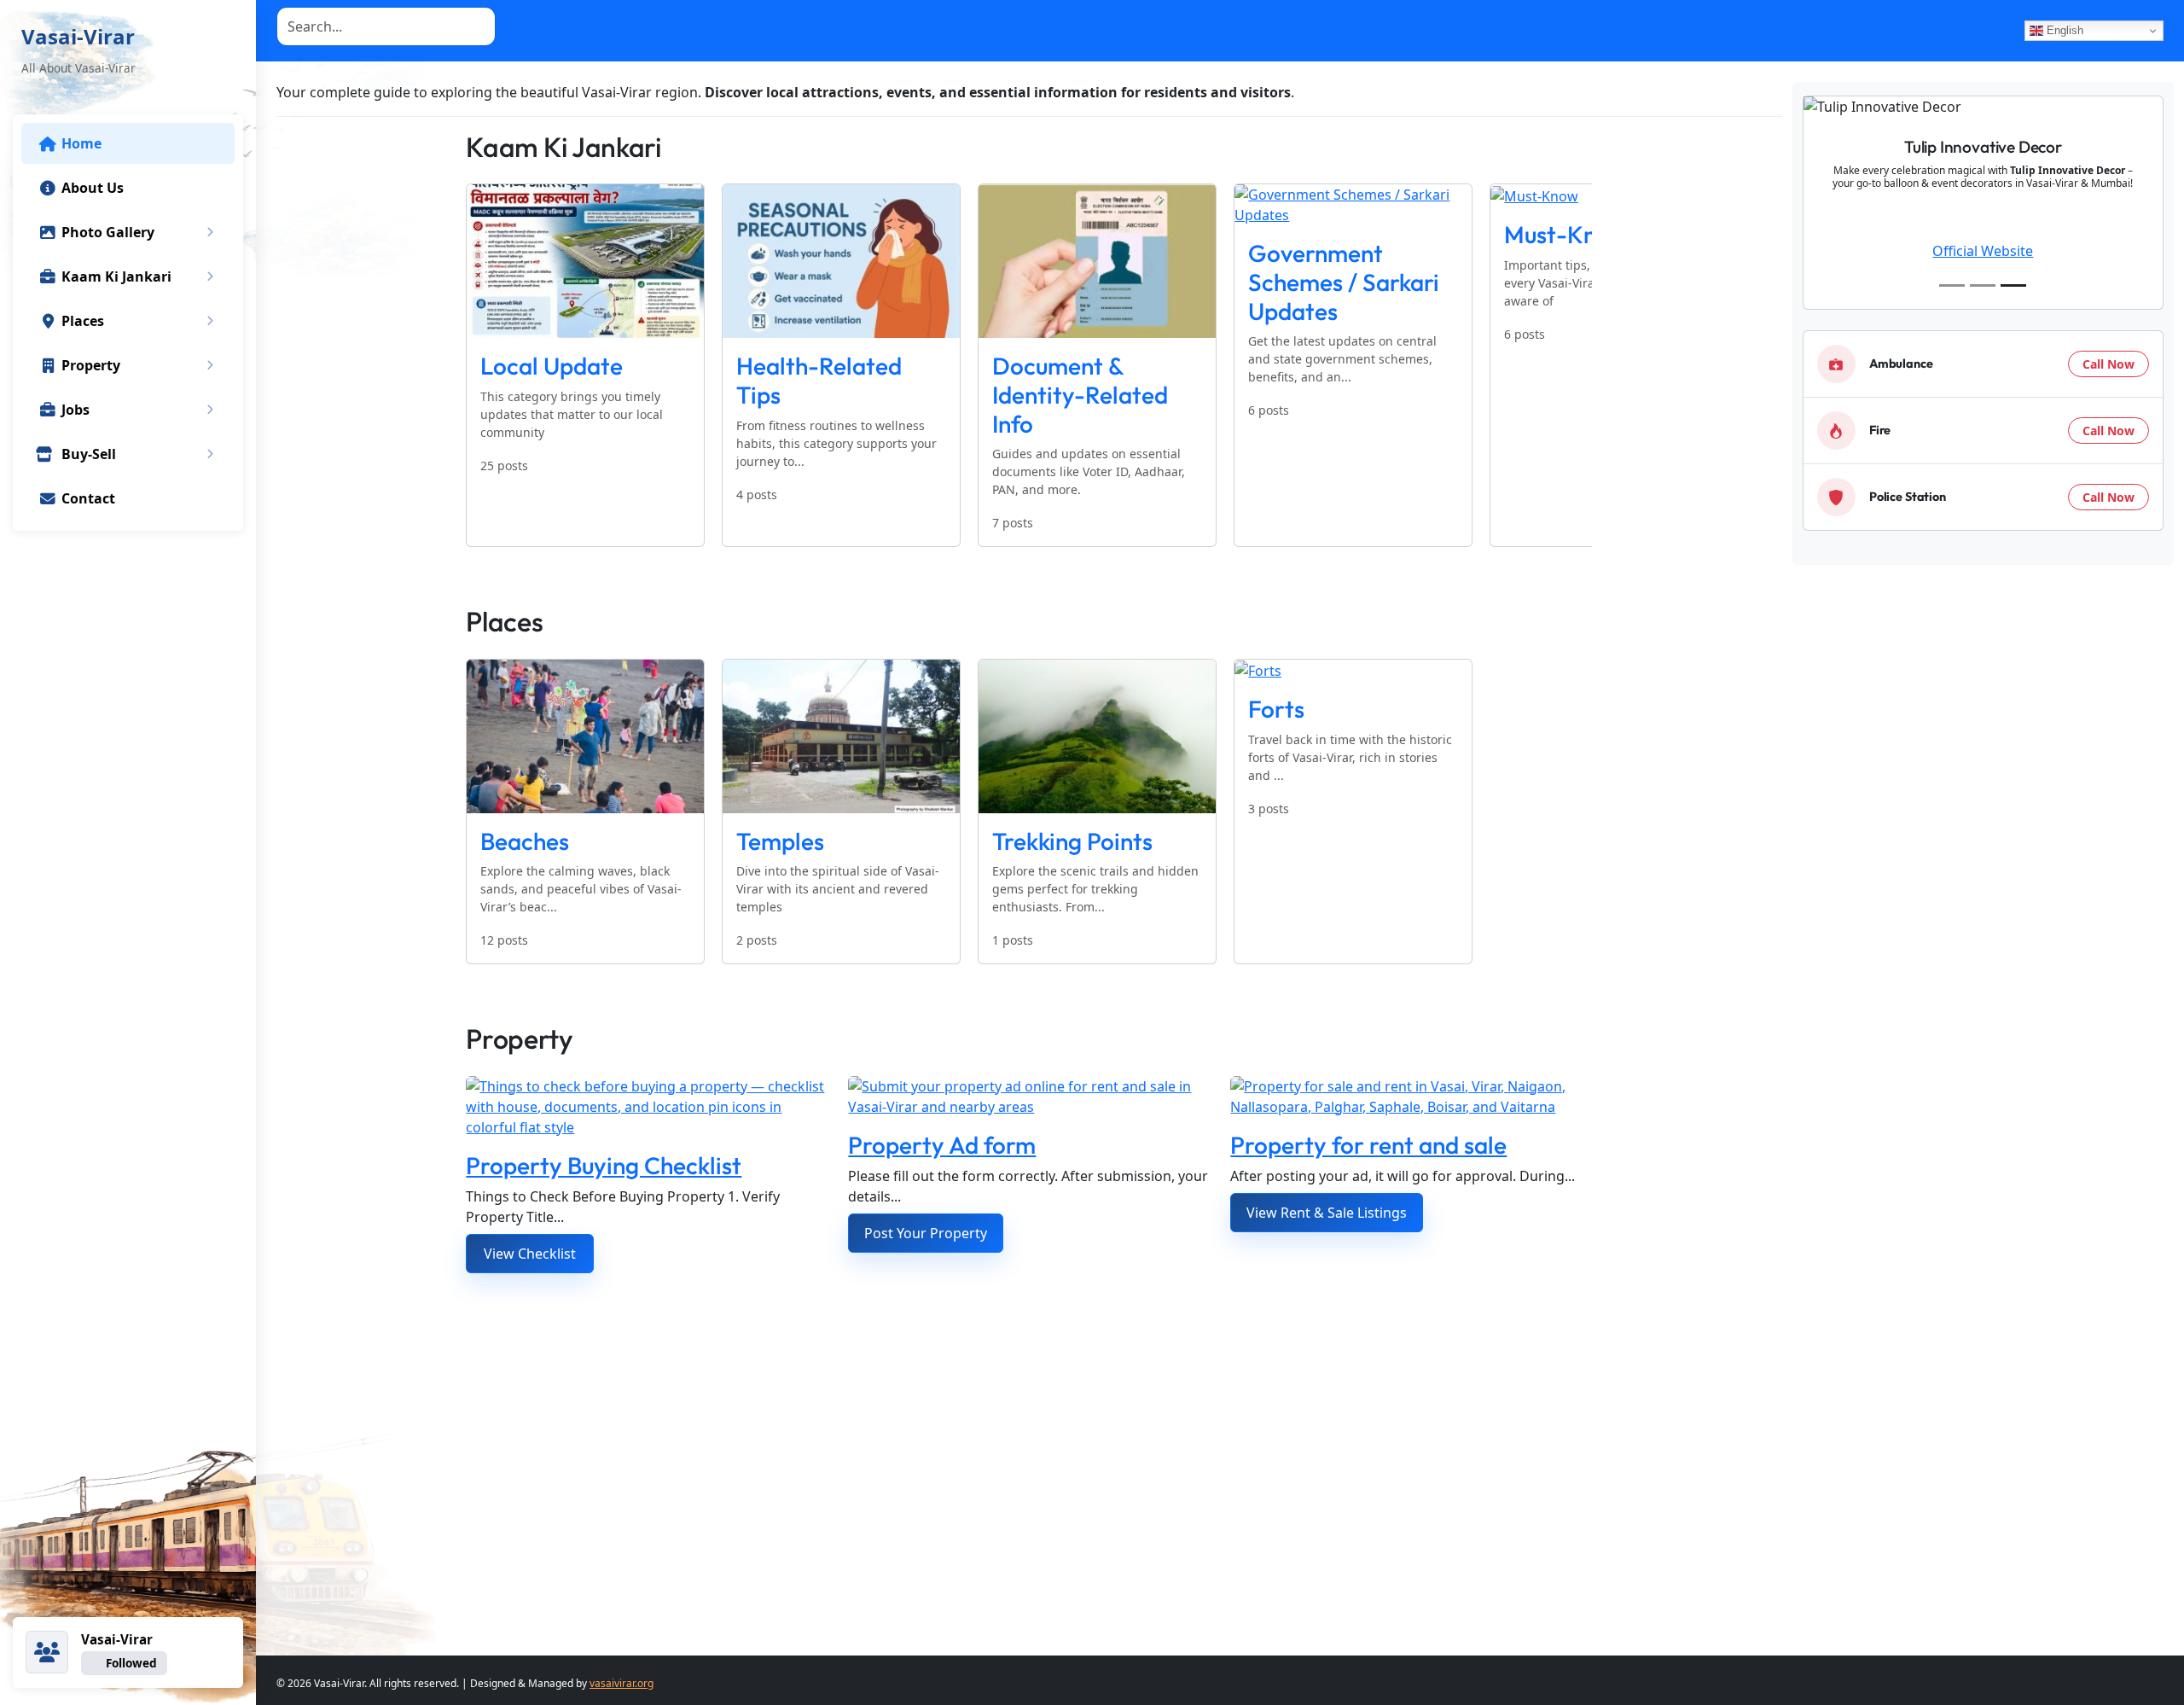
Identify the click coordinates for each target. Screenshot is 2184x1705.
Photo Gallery (108, 232)
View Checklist (530, 1254)
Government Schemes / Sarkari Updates (1344, 282)
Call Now (2108, 364)
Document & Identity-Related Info (1080, 394)
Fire (1880, 430)
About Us (93, 188)
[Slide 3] (2013, 285)
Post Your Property (926, 1233)
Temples (780, 841)
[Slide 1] (1952, 285)
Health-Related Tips (819, 380)
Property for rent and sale (1368, 1145)
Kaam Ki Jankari (116, 276)
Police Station (1908, 497)
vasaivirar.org (622, 1683)
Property (91, 365)
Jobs (76, 410)
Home (81, 143)
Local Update (552, 366)
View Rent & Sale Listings (1327, 1213)
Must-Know (1566, 234)
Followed (131, 1663)
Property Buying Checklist (604, 1165)
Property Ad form (942, 1145)
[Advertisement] (988, 1454)
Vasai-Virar (78, 36)
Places (83, 321)
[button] (210, 232)
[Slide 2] (1983, 285)
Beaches (525, 841)
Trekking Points (1072, 841)
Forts (1276, 709)
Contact (88, 498)
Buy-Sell (89, 454)
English (2063, 30)
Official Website (1983, 251)
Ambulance (1901, 364)
